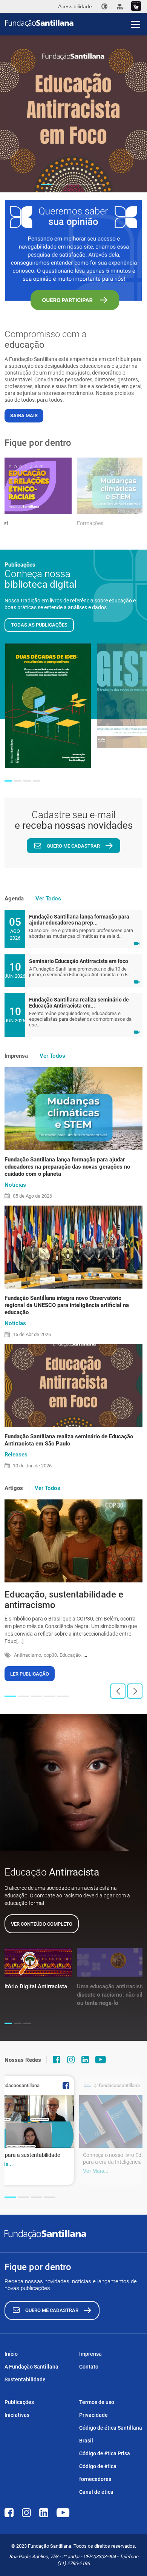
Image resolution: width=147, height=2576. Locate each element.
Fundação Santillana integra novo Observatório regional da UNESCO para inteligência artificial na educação (67, 1305)
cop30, (51, 1655)
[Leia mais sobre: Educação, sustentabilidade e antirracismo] (73, 1541)
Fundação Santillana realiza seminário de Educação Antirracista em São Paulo (69, 1440)
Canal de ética (96, 2492)
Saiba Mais (24, 416)
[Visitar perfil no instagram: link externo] (71, 2060)
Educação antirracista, (107, 1655)
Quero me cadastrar (73, 846)
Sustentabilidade (25, 2379)
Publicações (19, 2402)
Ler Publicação (30, 1674)
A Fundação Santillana (31, 2367)
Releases (16, 1455)
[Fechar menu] (136, 11)
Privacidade (93, 2415)
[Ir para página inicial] (76, 23)
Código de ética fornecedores (98, 2473)
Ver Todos (48, 899)
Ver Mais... (96, 2171)
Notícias (15, 1185)
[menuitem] (104, 6)
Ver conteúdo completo (42, 1924)
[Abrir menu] (136, 24)
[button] (46, 184)
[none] (104, 6)
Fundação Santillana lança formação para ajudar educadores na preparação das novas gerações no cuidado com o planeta (67, 1167)
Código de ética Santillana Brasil (111, 2434)
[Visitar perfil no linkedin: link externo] (85, 2060)
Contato (89, 2367)
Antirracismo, (28, 1655)
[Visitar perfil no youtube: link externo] (101, 2060)
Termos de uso (97, 2402)
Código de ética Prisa (105, 2453)
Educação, (71, 1655)
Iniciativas (17, 2415)
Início (11, 2354)
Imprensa (90, 2354)
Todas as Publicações (39, 625)
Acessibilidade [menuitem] (75, 6)
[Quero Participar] (73, 255)
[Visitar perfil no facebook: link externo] (57, 2060)
